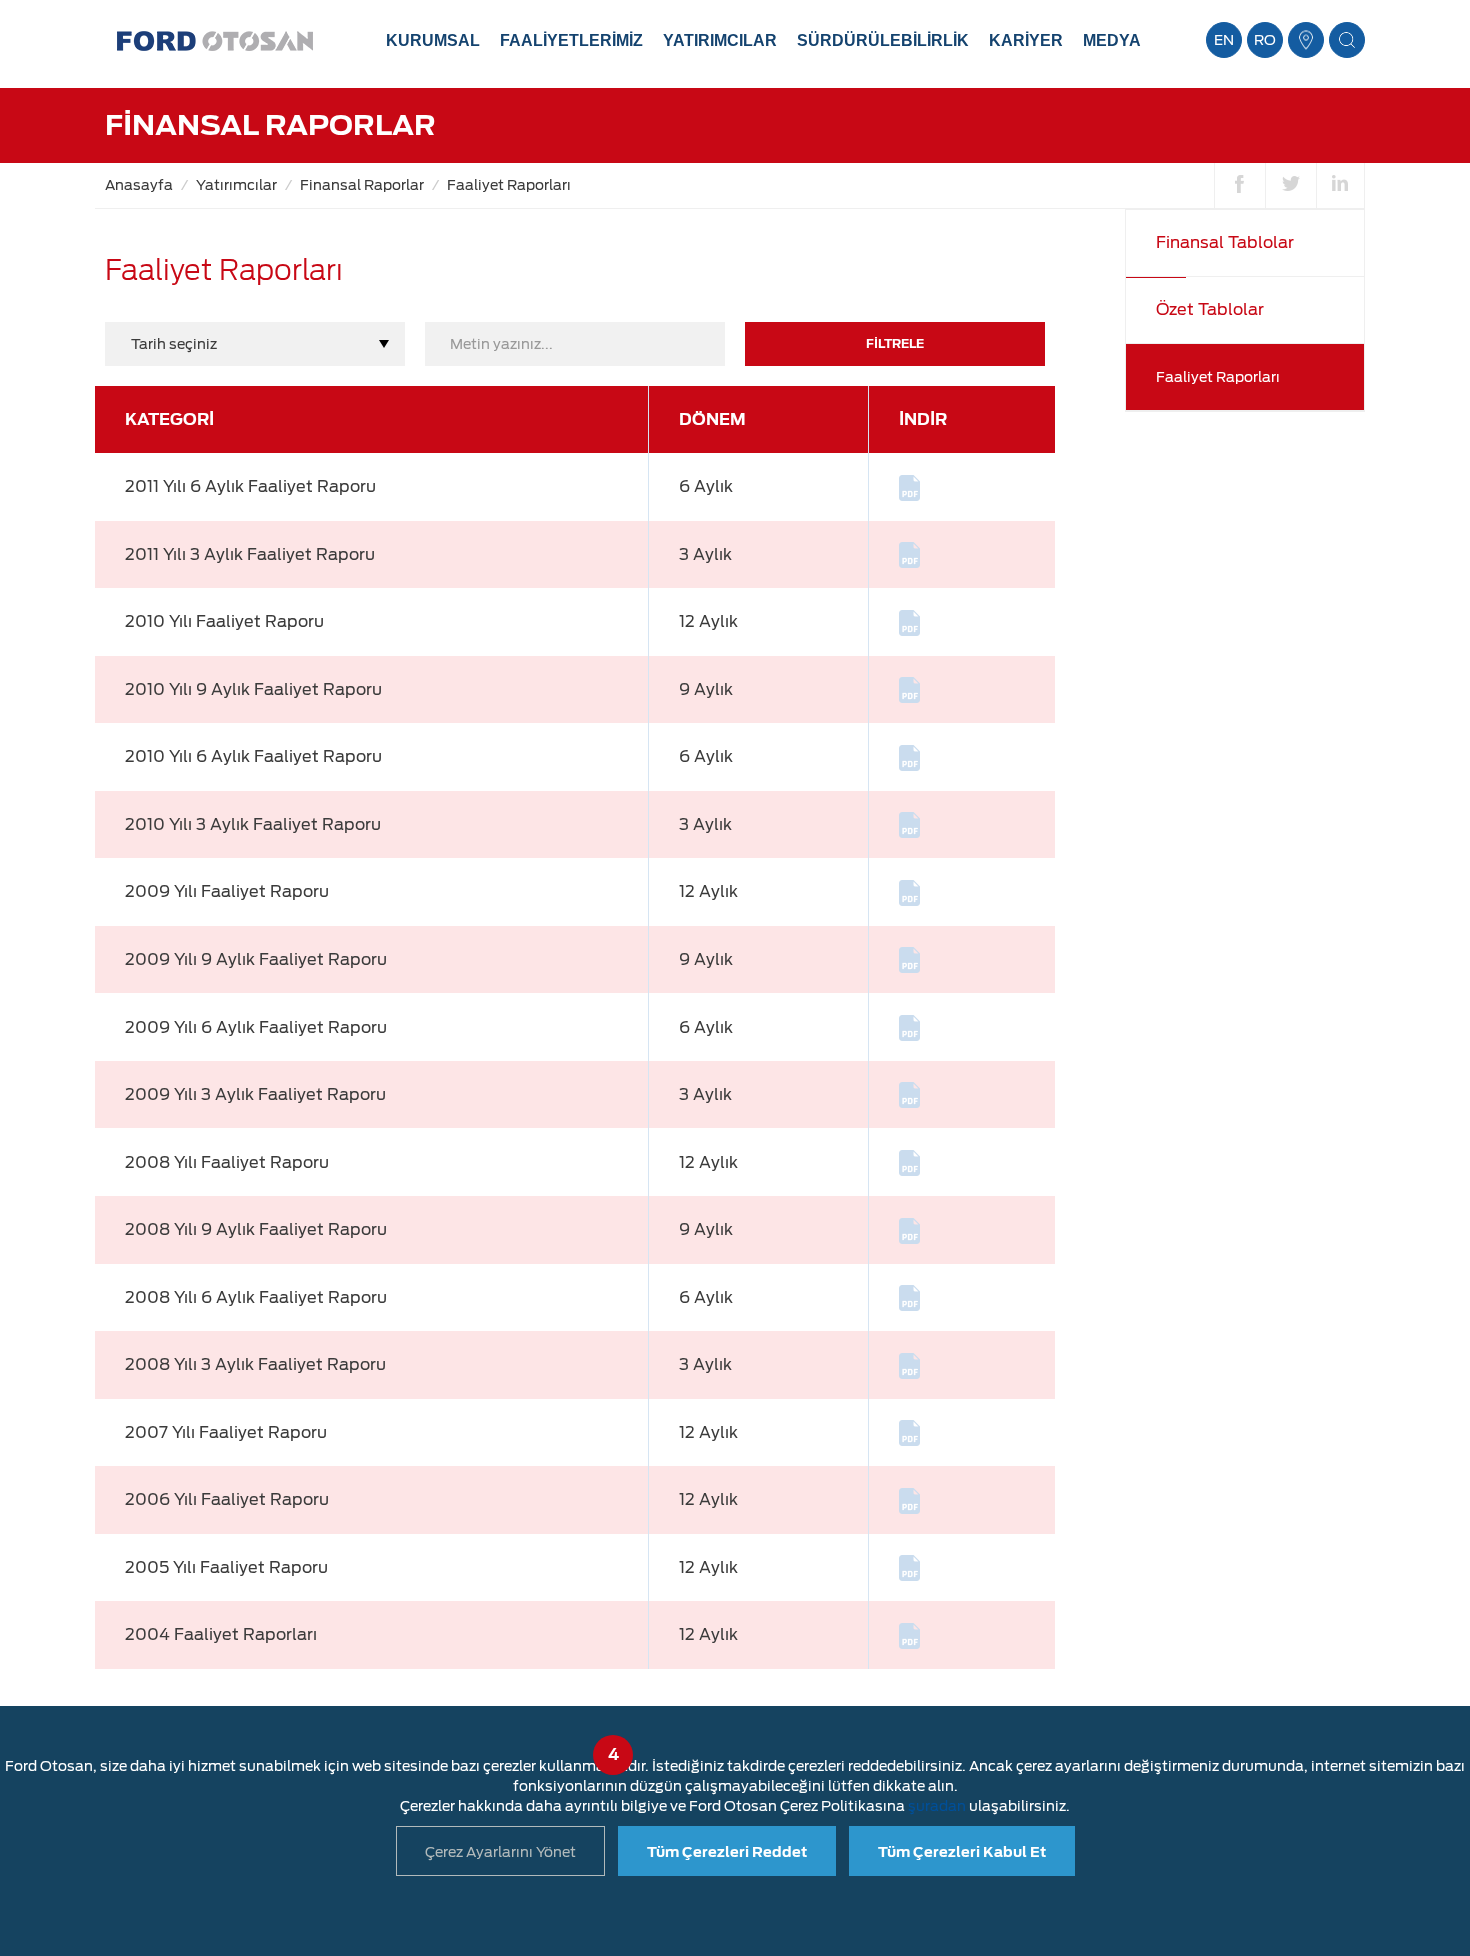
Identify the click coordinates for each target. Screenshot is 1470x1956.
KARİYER (1026, 40)
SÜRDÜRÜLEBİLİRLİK (883, 40)
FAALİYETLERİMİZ (571, 40)
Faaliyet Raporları (509, 185)
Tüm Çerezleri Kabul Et (962, 1852)
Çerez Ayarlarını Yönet (500, 1852)
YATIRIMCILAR (720, 40)
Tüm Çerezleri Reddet (727, 1852)
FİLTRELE (895, 343)
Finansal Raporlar (362, 185)
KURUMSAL (433, 40)
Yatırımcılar (236, 185)
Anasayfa (139, 185)
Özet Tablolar (1210, 309)
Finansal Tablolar (1225, 242)
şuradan (937, 1806)
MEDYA (1112, 40)
